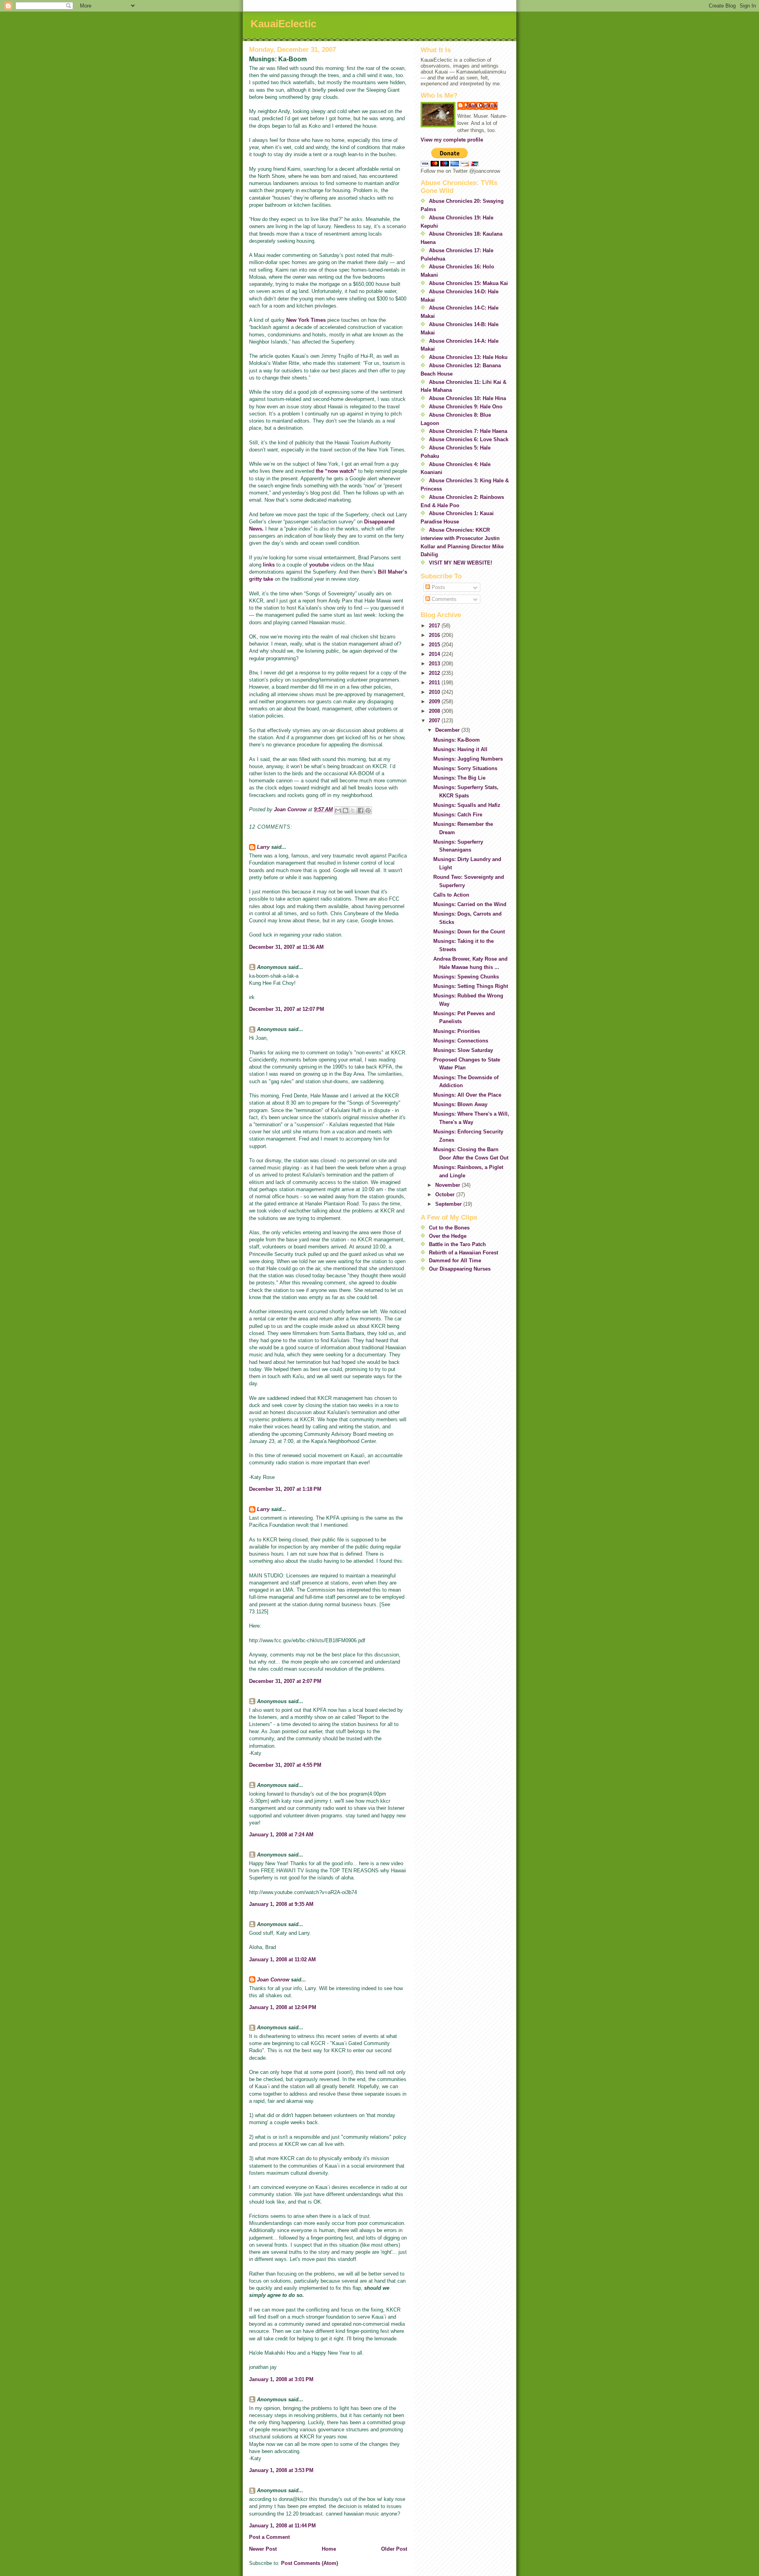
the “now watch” (336, 471)
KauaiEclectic (283, 24)
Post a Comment (269, 2537)
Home (329, 2549)
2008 (435, 711)
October (446, 1195)
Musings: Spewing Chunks (466, 977)
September (449, 1204)
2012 (435, 673)
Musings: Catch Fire (458, 815)
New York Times (306, 320)
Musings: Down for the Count (469, 932)
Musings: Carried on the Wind (470, 904)
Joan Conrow (273, 1980)
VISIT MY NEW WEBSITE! (461, 563)
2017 (435, 626)
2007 (435, 720)
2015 (435, 645)
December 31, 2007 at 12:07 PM (287, 1009)
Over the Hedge (448, 1236)
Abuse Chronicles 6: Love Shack (469, 439)
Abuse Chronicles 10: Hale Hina (467, 398)
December (448, 730)
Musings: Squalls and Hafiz (467, 805)
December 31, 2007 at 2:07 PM (285, 1681)
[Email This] (338, 810)
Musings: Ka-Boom (457, 740)
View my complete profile (452, 140)
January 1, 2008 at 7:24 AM (281, 1835)
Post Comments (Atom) (310, 2563)
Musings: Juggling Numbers (468, 759)
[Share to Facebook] (361, 810)
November (448, 1185)
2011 (435, 683)
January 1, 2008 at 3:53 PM (281, 2470)
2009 (435, 702)
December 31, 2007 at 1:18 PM (285, 1489)
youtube (319, 565)
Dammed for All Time (455, 1261)
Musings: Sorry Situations (465, 768)
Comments (443, 599)
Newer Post (263, 2549)
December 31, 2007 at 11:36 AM (286, 947)
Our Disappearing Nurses (460, 1269)
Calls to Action (451, 895)
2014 (435, 654)
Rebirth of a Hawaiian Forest (464, 1253)
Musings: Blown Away (460, 1104)
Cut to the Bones (449, 1228)
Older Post (394, 2549)
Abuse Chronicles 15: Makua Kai (468, 283)
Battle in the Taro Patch (457, 1244)
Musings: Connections (461, 1041)
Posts (438, 587)
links (269, 565)
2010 (435, 692)
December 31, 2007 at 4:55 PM (285, 1765)
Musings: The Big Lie (459, 778)
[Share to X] (353, 810)
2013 (435, 664)
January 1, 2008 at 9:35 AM (281, 1904)
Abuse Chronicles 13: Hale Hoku (468, 357)
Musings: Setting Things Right (471, 986)
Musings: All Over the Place (467, 1095)
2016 (435, 635)
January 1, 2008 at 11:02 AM (282, 1959)
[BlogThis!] (346, 810)
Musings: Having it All (460, 749)
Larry (263, 847)
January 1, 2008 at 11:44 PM (282, 2526)
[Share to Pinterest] (368, 810)
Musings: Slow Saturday (463, 1050)
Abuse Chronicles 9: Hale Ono (466, 407)
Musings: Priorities (457, 1031)
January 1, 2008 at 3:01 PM (281, 2379)
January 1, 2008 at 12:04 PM (283, 2007)
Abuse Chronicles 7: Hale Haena (468, 431)
